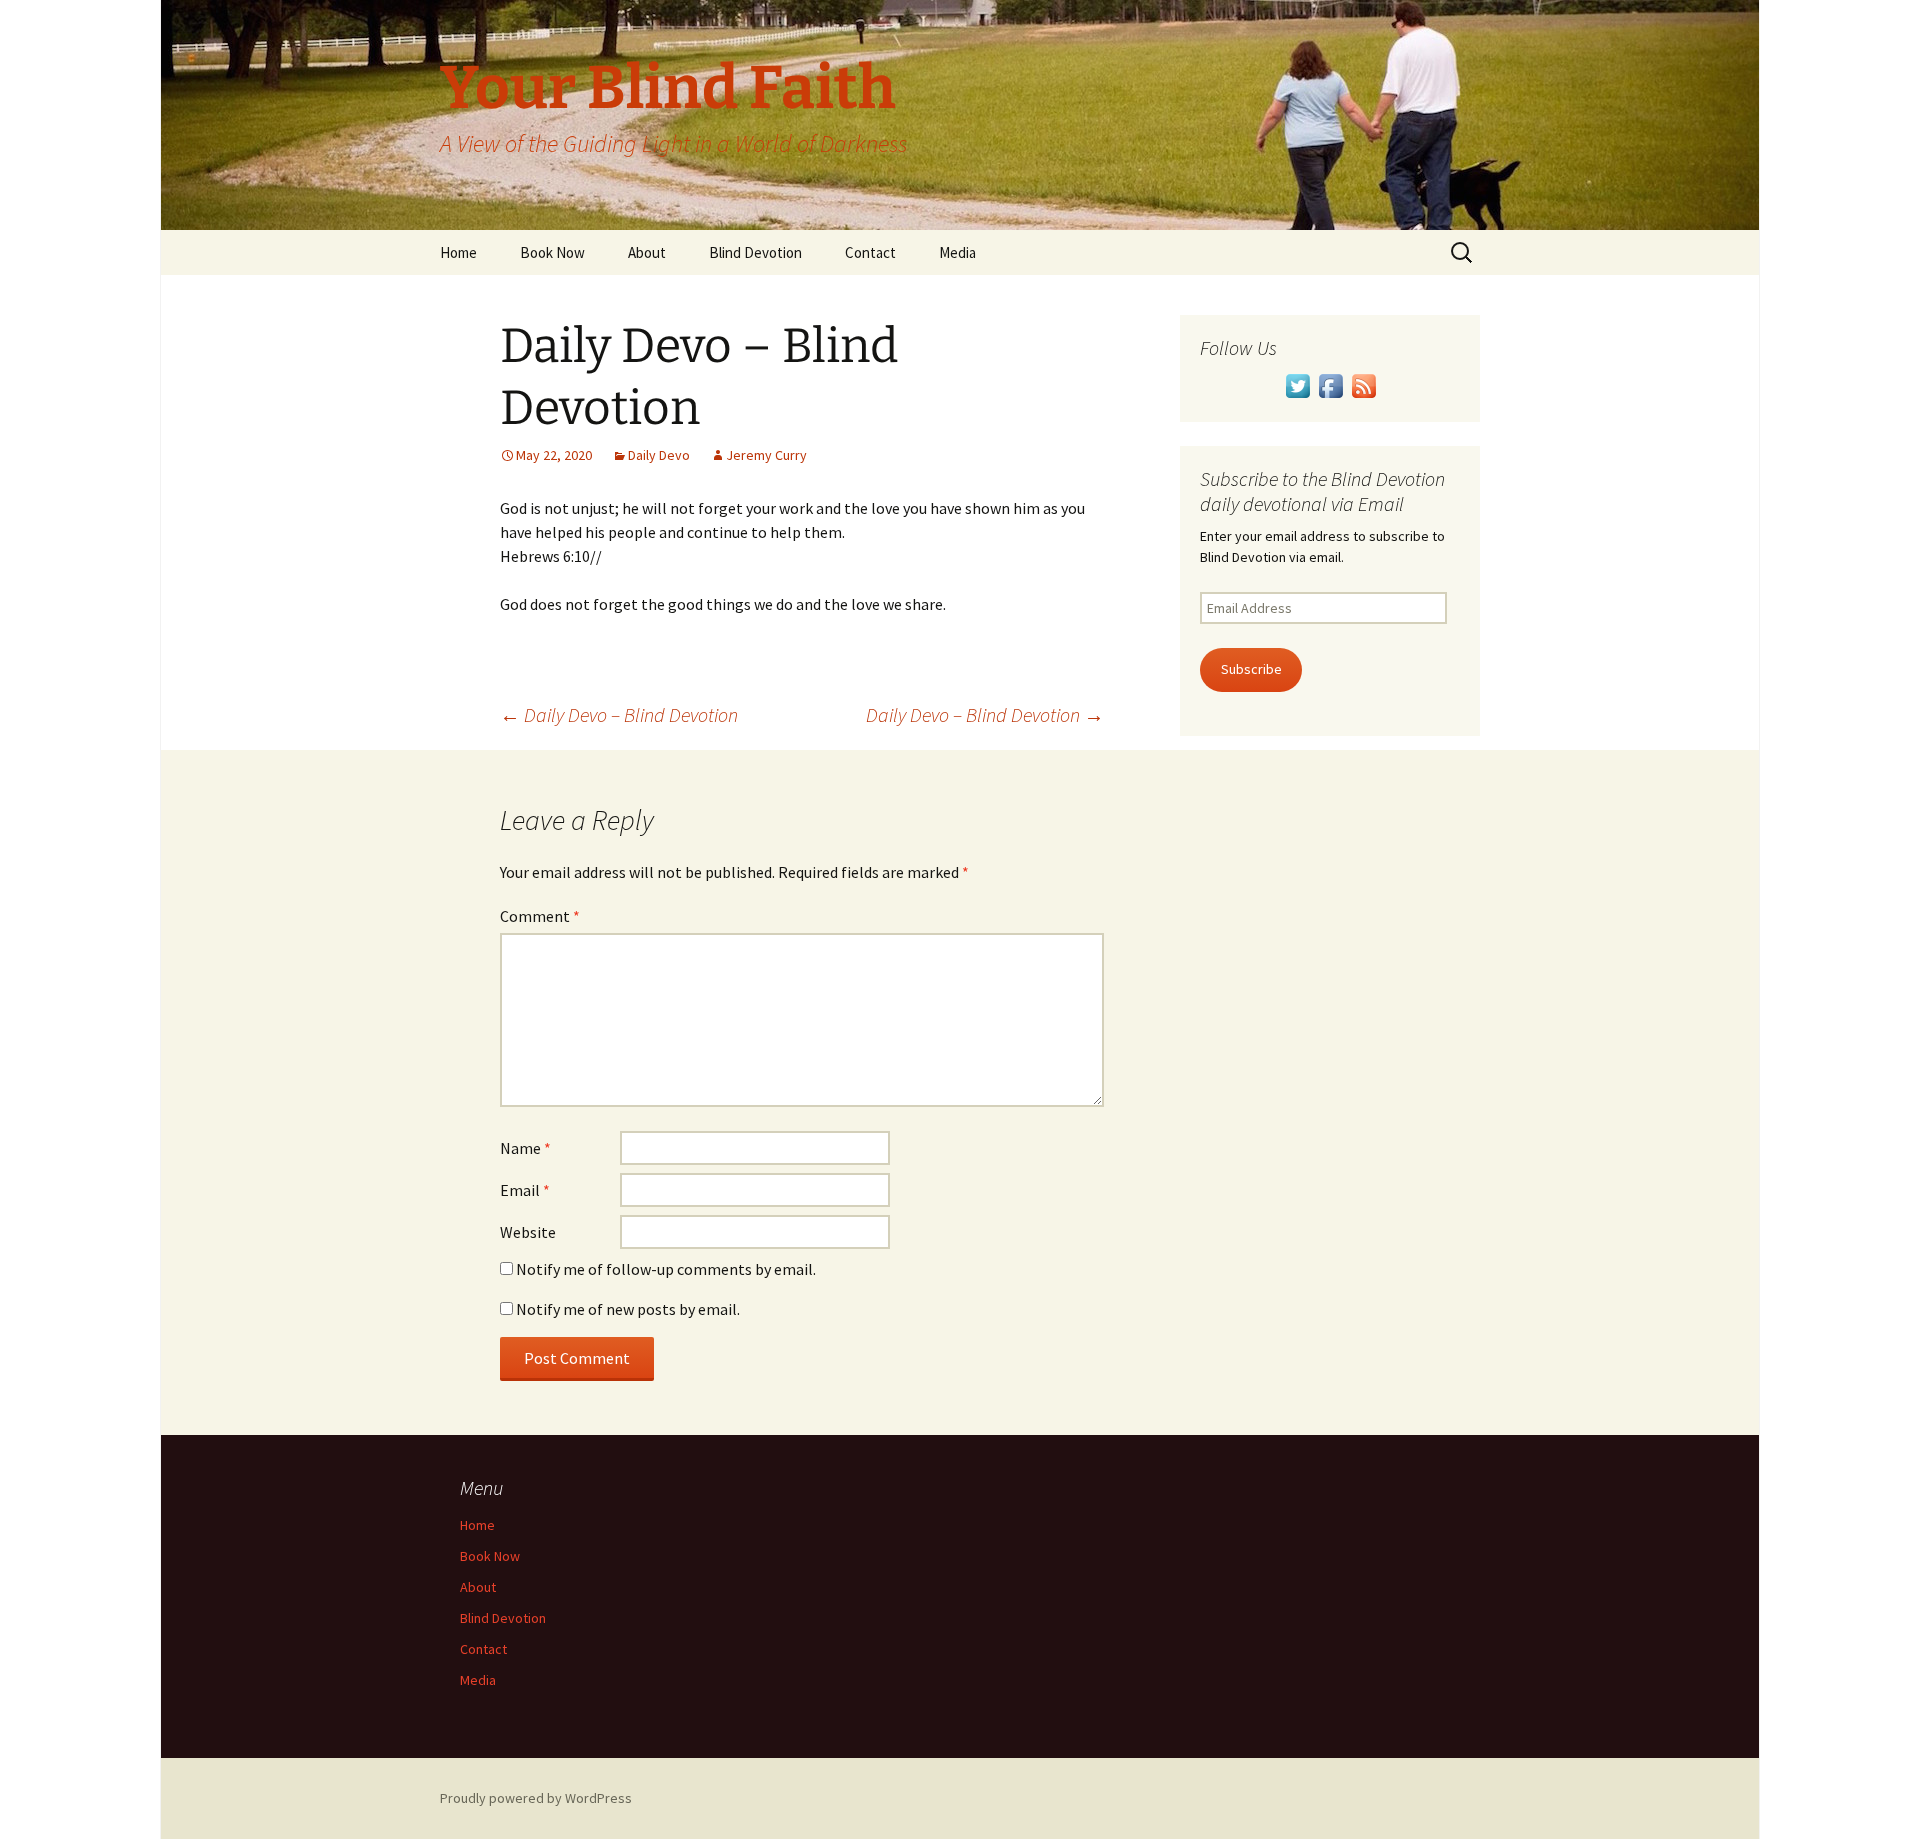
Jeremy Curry (766, 455)
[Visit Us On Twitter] (1297, 384)
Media (957, 252)
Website (528, 1232)
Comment (540, 916)
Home (458, 252)
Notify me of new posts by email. (628, 1309)
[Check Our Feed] (1363, 384)
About (647, 252)
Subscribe (1251, 669)
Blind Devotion (755, 252)
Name (525, 1148)
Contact (870, 252)
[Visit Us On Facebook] (1330, 384)
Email (525, 1190)
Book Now (552, 252)
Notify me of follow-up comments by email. (666, 1269)
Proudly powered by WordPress (536, 1798)
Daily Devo (659, 455)
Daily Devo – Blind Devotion (619, 714)
